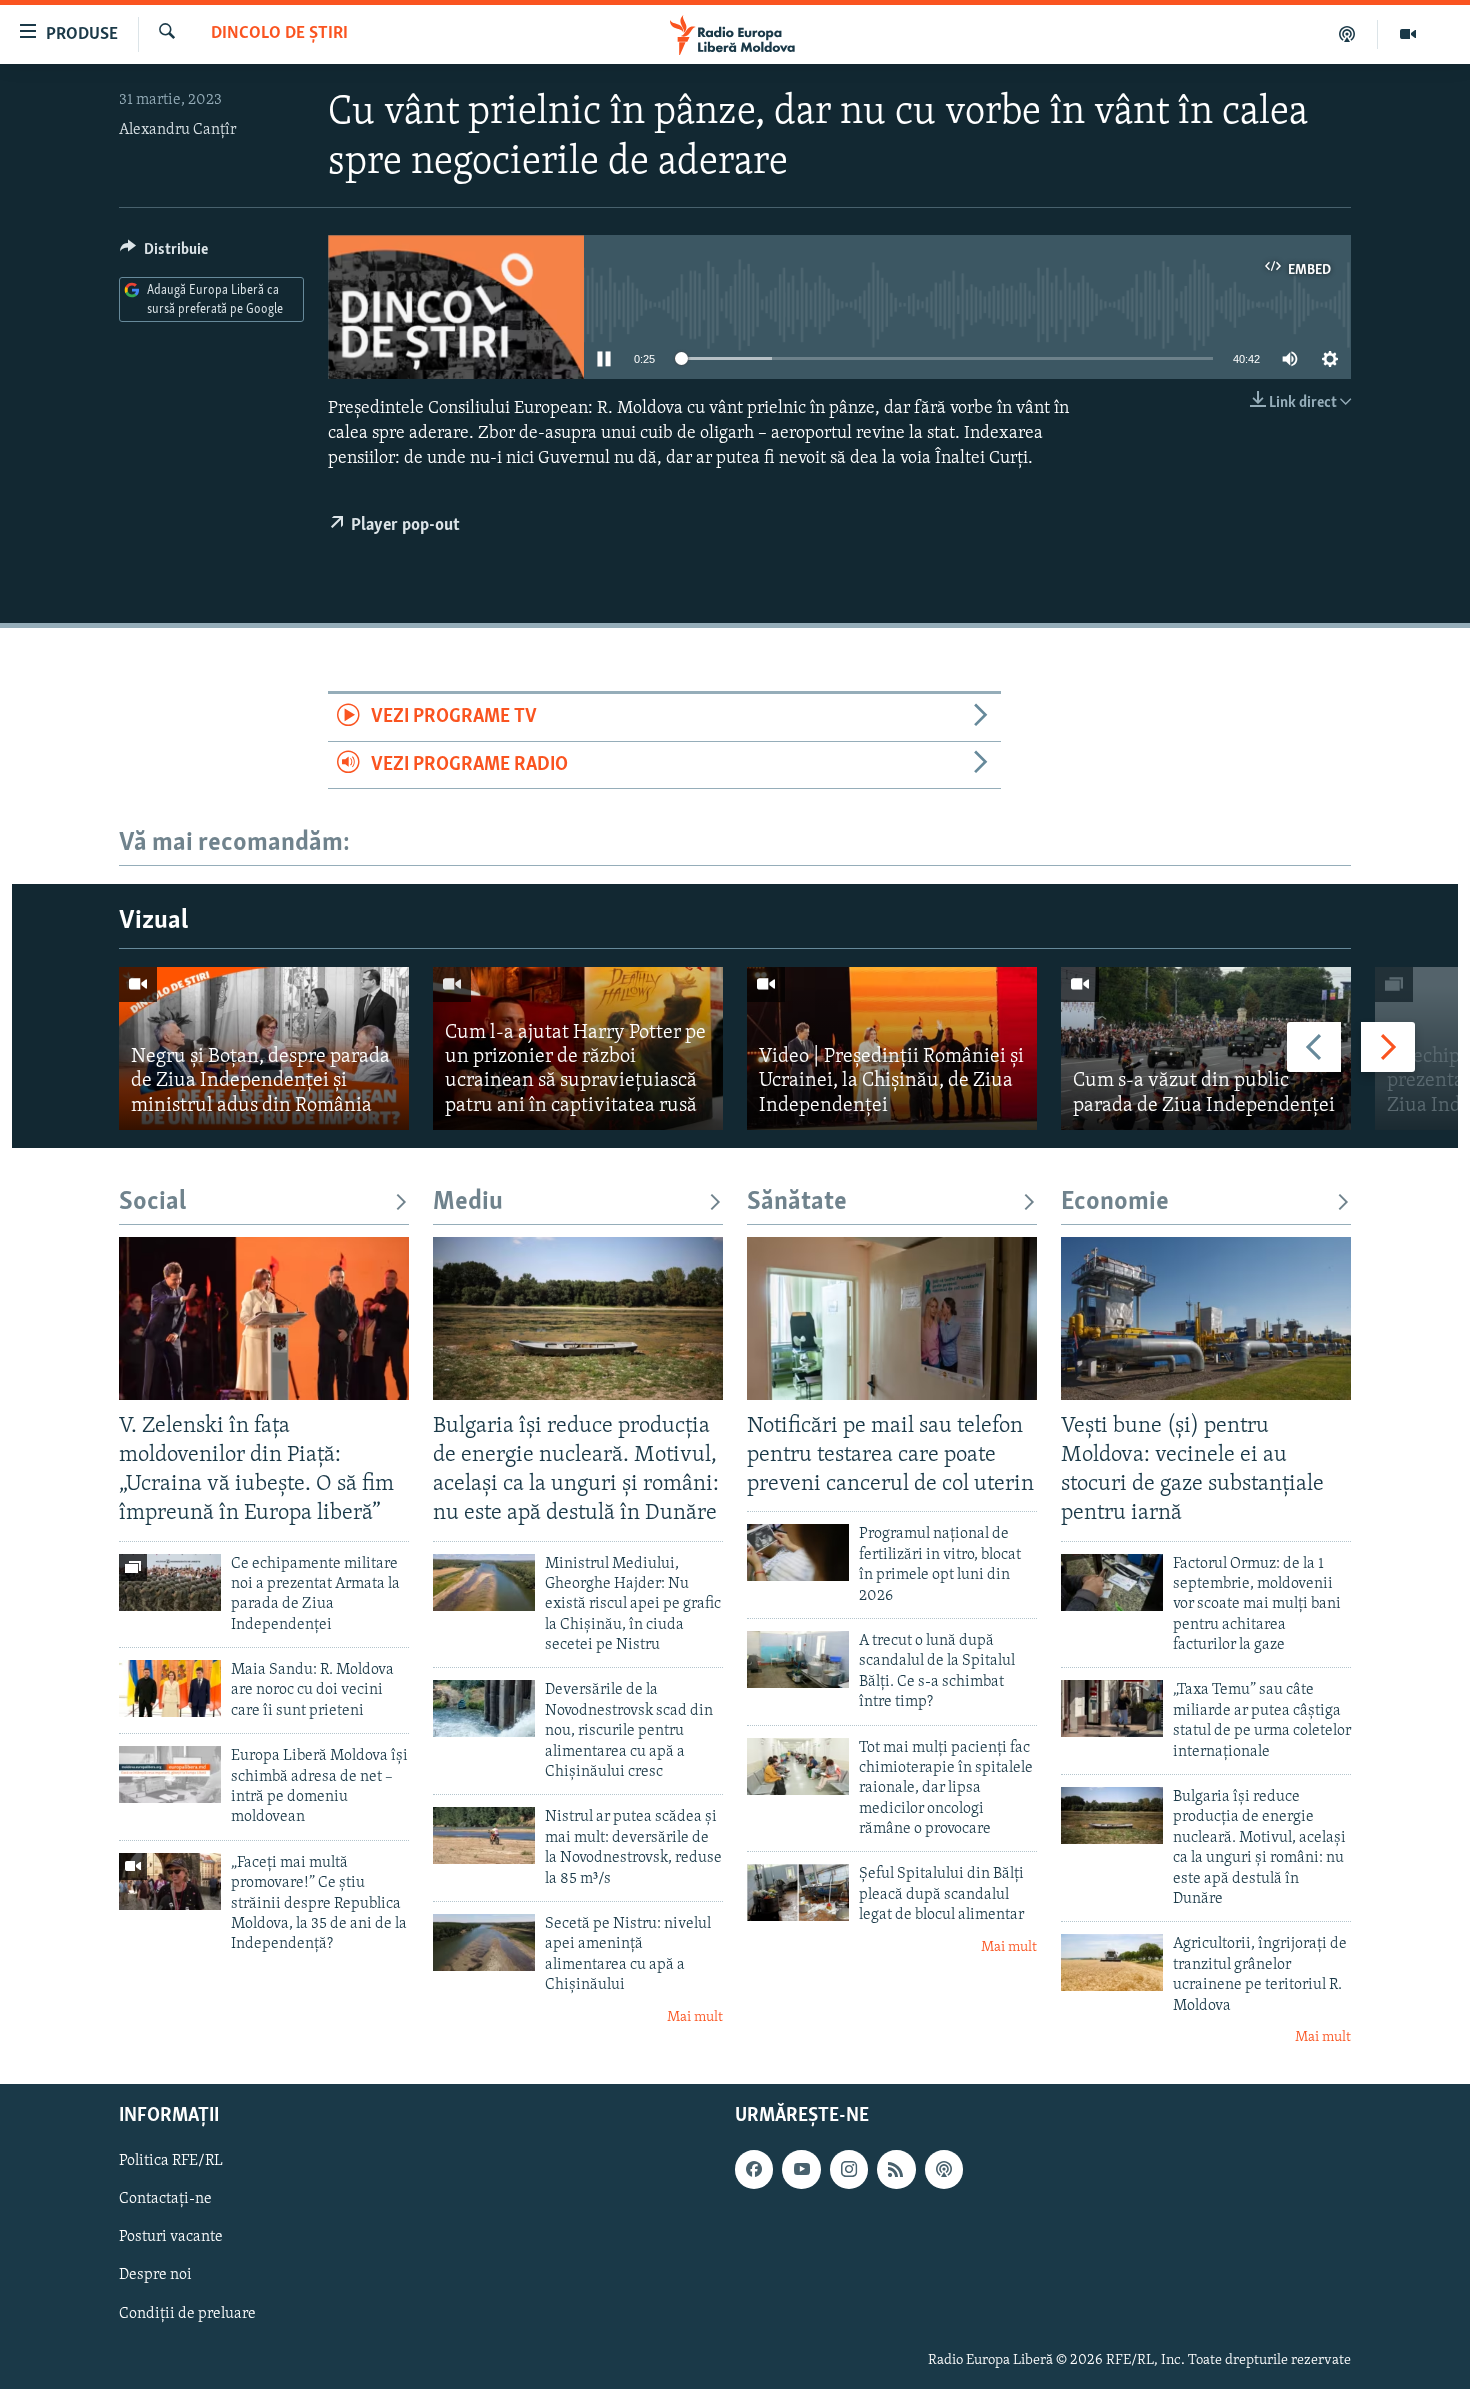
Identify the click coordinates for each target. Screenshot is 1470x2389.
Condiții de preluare (187, 2314)
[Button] (164, 254)
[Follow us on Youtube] (801, 2170)
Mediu (468, 1202)
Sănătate (797, 1202)
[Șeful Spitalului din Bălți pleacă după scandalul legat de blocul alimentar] (798, 1892)
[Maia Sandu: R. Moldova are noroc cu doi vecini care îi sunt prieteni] (170, 1688)
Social (152, 1202)
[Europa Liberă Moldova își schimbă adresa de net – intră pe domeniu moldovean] (170, 1774)
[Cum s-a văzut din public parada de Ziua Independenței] (1206, 1048)
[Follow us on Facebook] (754, 2170)
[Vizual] (1408, 34)
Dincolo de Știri (279, 34)
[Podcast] (1347, 34)
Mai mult (695, 2017)
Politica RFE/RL (171, 2162)
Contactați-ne (165, 2200)
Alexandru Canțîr (177, 130)
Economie (1115, 1202)
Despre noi (155, 2276)
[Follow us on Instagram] (849, 2170)
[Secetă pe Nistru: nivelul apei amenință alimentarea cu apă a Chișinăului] (484, 1942)
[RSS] (896, 2170)
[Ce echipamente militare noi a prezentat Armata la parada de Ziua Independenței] (170, 1582)
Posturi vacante (171, 2238)
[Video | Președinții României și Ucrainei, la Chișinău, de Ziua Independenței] (892, 1048)
